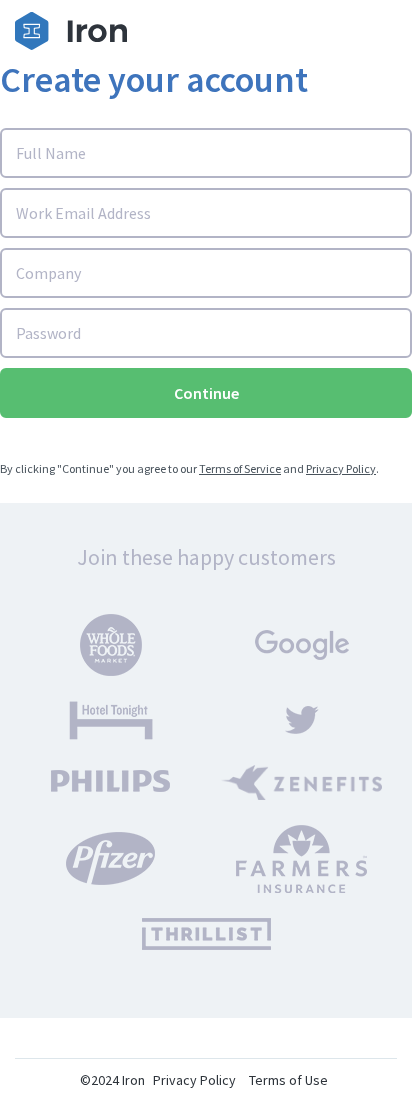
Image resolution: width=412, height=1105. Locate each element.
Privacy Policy (341, 468)
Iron (133, 1080)
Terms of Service (240, 468)
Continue (206, 393)
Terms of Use (288, 1080)
